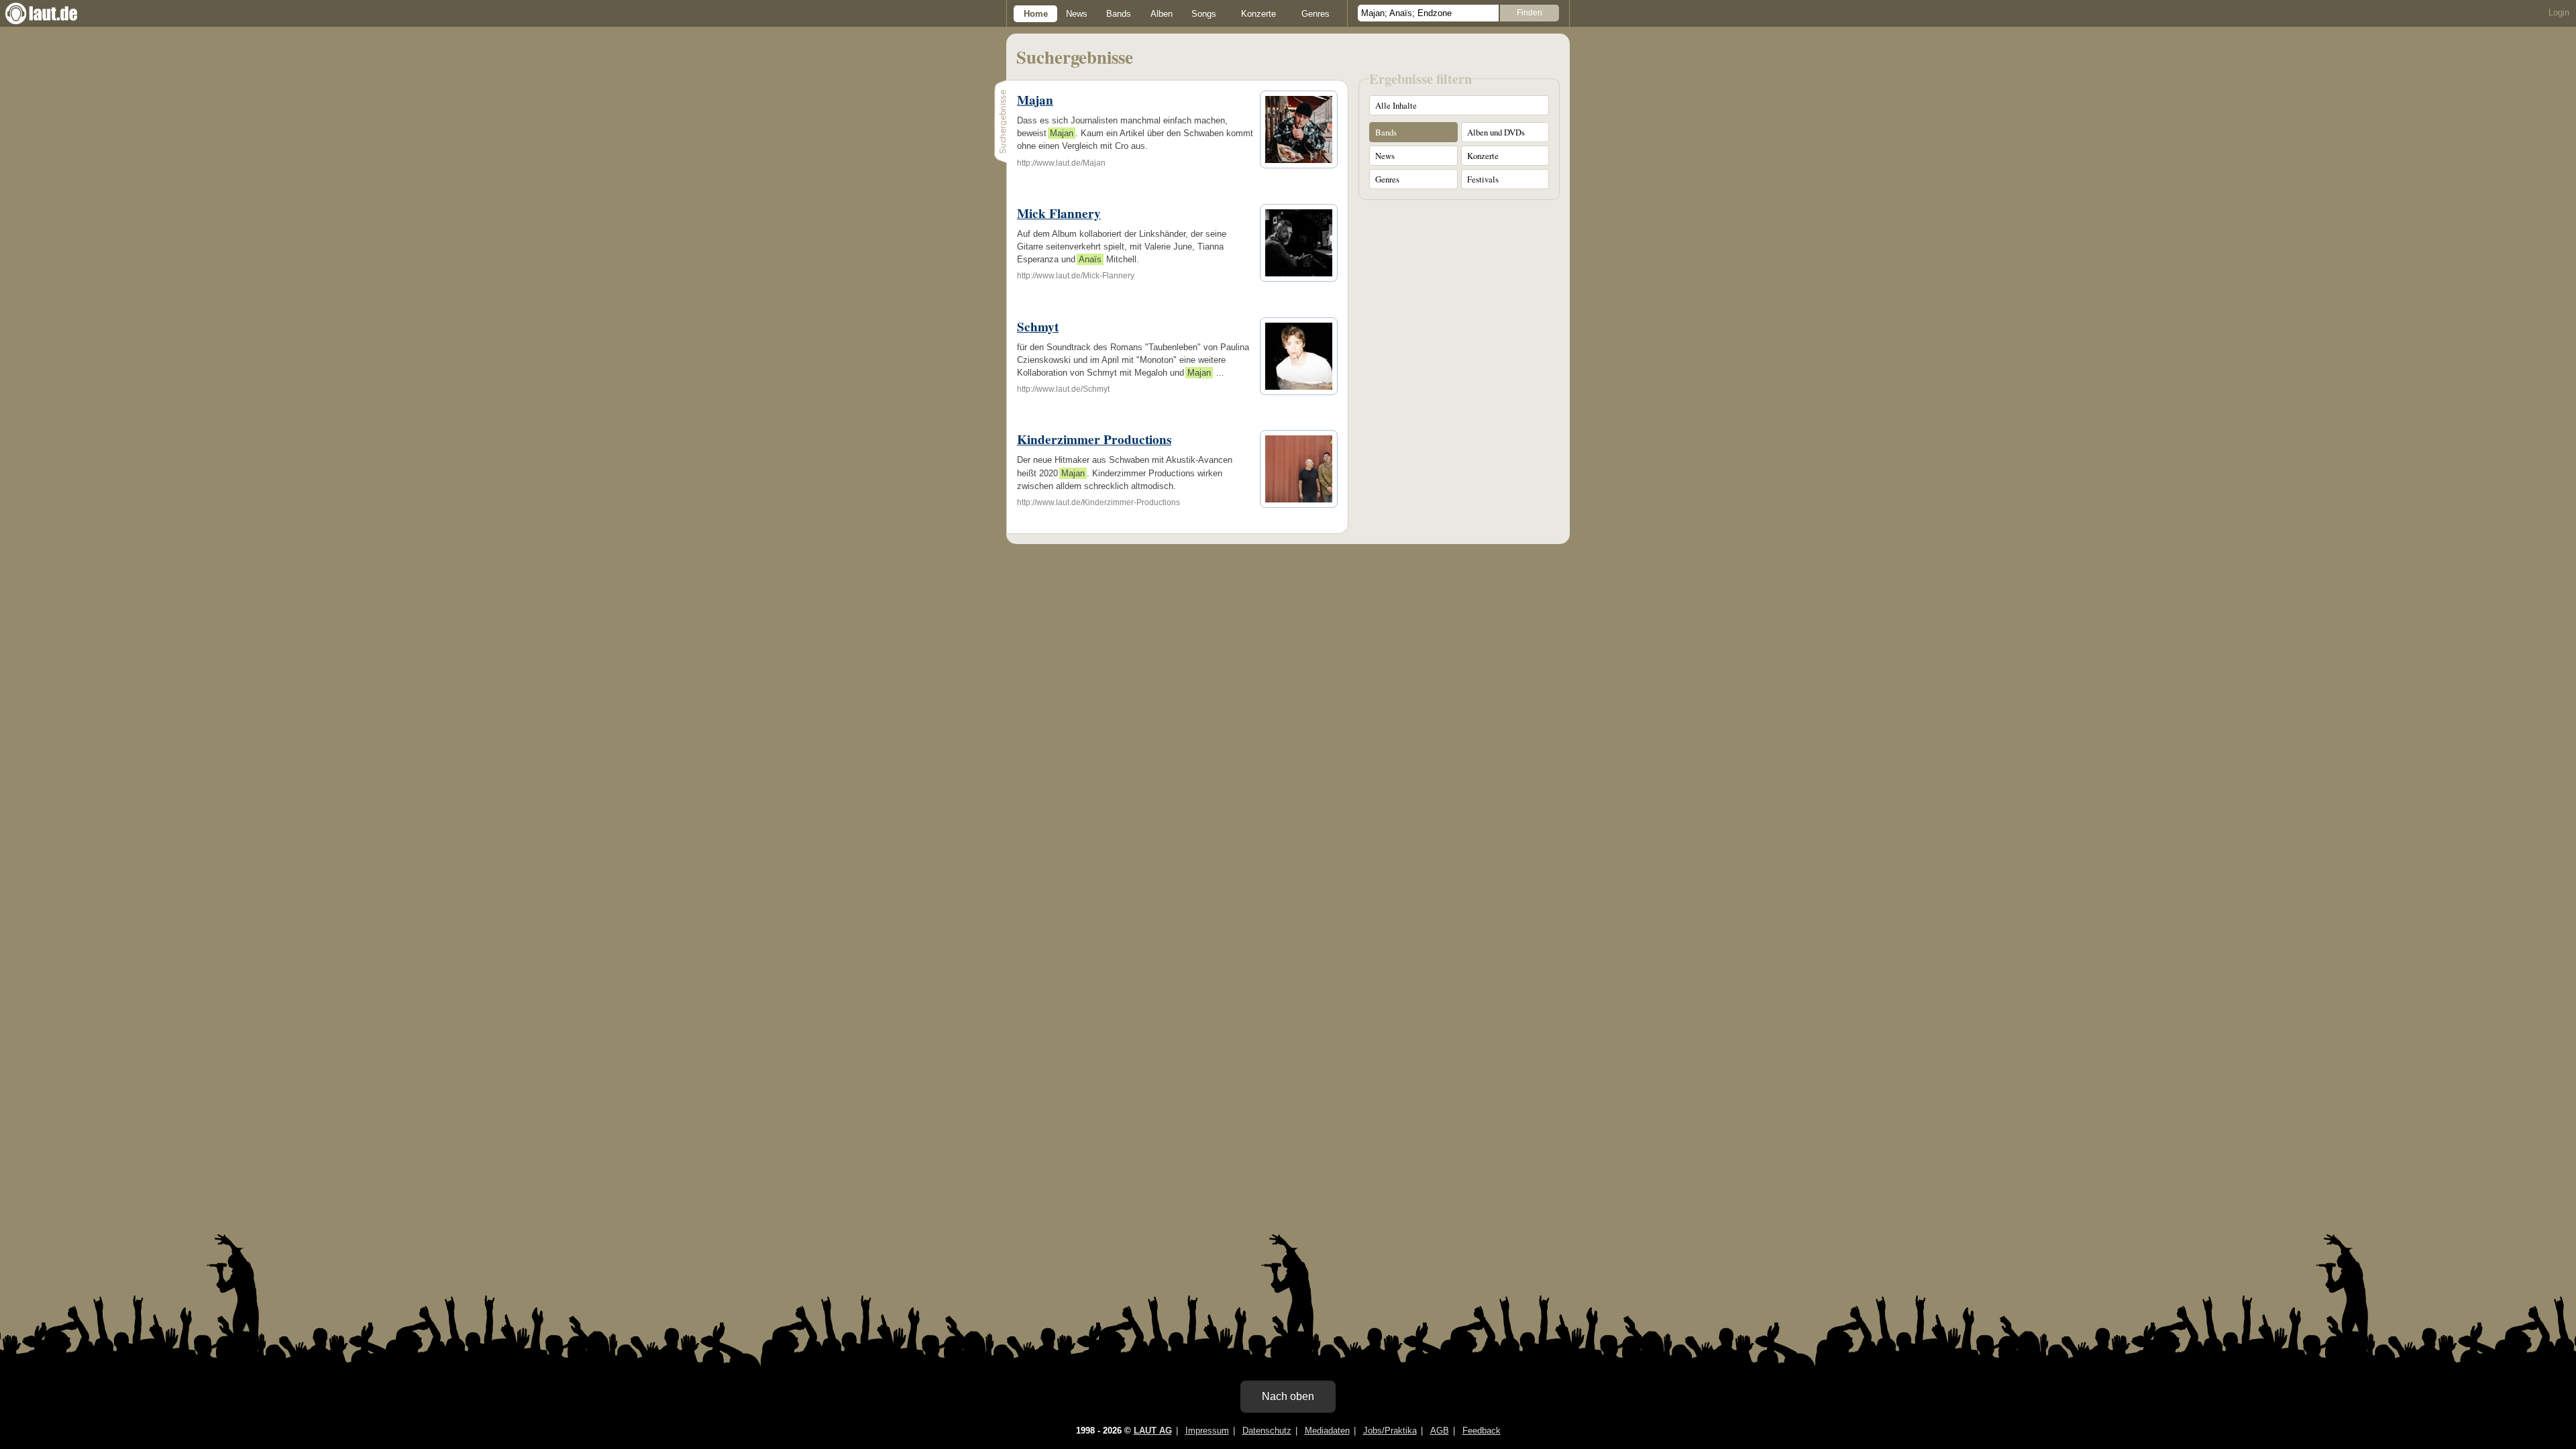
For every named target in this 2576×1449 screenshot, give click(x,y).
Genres (1316, 14)
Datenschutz (1267, 1431)
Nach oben (1288, 1396)
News (1077, 14)
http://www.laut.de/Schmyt (1063, 389)
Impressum (1207, 1431)
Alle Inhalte (1396, 105)
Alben (1162, 14)
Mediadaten (1327, 1431)
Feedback (1482, 1431)
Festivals (1483, 179)
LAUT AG (1153, 1431)
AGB (1440, 1431)
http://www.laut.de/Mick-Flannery (1076, 276)
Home (1036, 14)
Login (2559, 12)
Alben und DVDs (1496, 132)
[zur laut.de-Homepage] (54, 13)
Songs (1204, 14)
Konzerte (1258, 14)
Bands (1119, 14)
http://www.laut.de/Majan (1061, 163)
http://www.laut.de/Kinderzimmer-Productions (1098, 502)
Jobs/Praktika (1390, 1431)
